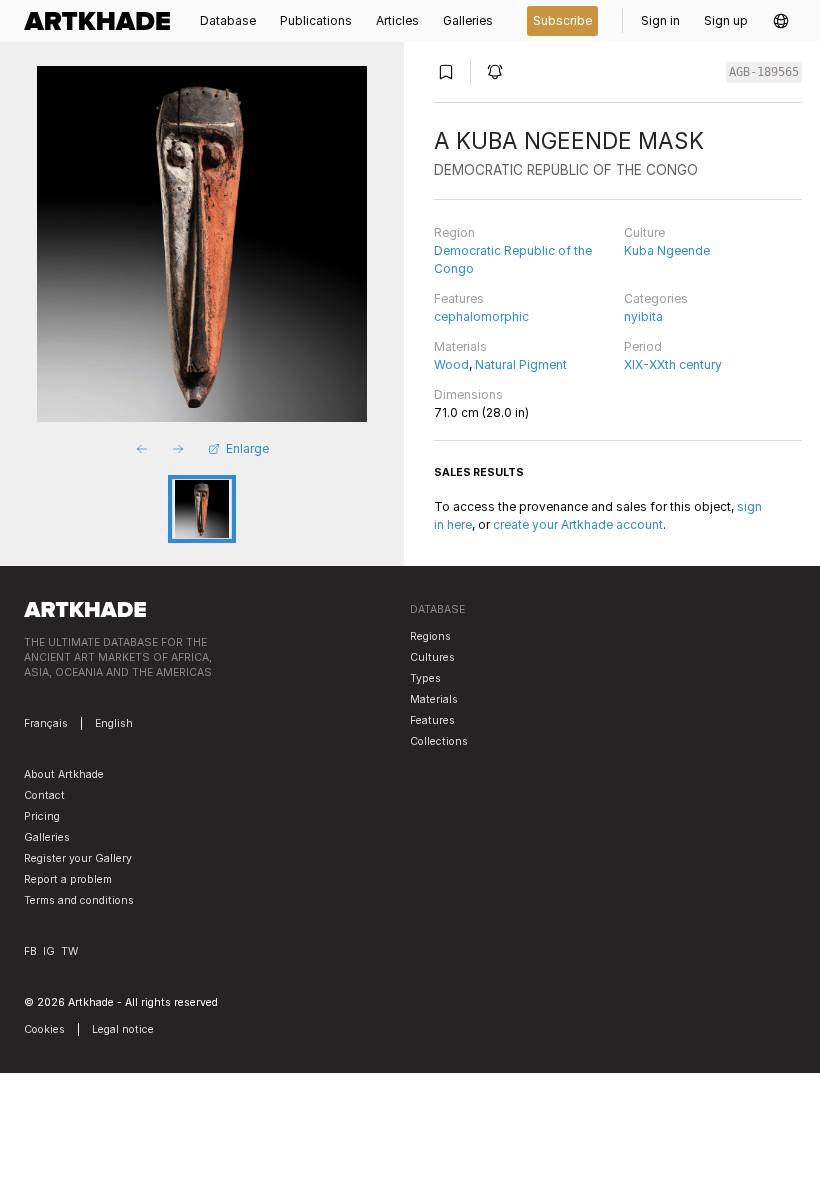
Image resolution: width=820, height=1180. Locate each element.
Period (643, 346)
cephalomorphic (481, 316)
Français (46, 723)
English (114, 723)
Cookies (44, 1029)
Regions (430, 636)
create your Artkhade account (578, 524)
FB (30, 951)
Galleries (47, 837)
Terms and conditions (79, 900)
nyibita (643, 316)
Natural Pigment (521, 364)
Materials (460, 346)
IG (49, 951)
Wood (451, 364)
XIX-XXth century (673, 364)
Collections (439, 741)
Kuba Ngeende (667, 250)
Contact (44, 795)
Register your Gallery (78, 858)
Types (425, 678)
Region (454, 232)
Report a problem (68, 879)
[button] (781, 21)
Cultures (432, 657)
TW (69, 951)
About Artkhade (64, 774)
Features (459, 298)
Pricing (42, 816)
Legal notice (123, 1029)
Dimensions (468, 394)
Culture (644, 232)
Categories (656, 298)
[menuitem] (103, 21)
